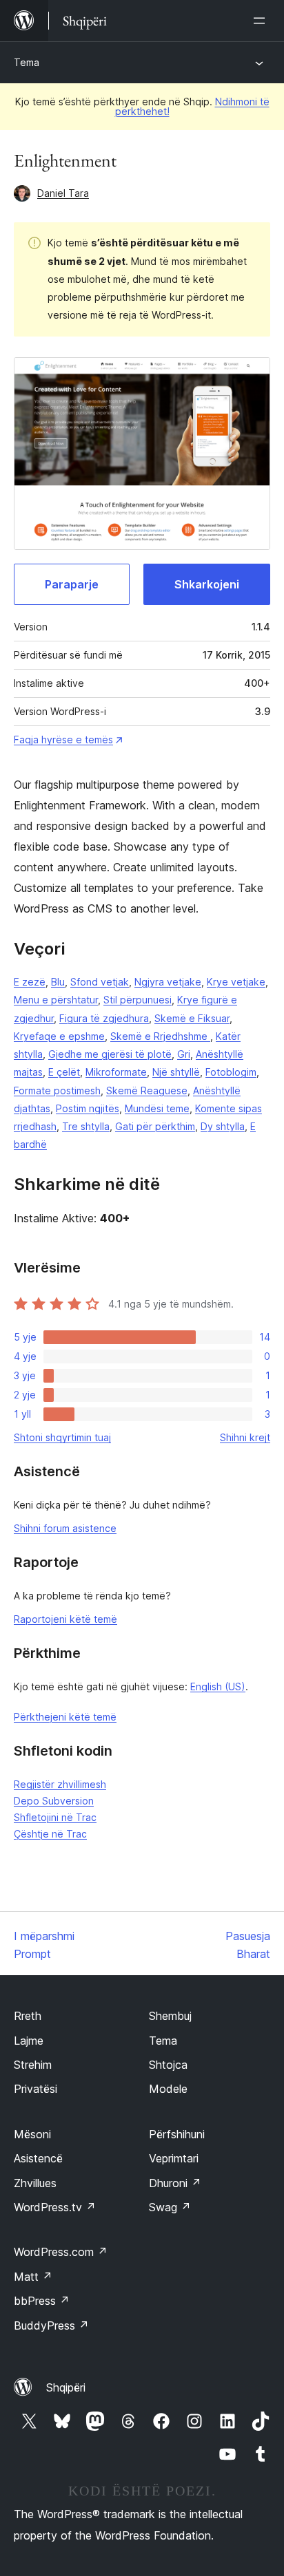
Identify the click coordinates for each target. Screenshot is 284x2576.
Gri (184, 1054)
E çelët (64, 1072)
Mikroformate (116, 1072)
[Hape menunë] (262, 21)
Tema (27, 62)
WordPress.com (61, 2252)
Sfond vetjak (100, 982)
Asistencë (38, 2158)
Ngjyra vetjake (168, 982)
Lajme (29, 2041)
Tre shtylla (86, 1126)
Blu (58, 982)
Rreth (28, 2016)
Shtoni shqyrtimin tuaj (62, 1437)
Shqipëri (66, 2387)
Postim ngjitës (88, 1108)
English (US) (218, 1686)
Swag (170, 2207)
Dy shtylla (223, 1126)
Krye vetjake (236, 982)
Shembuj (170, 2016)
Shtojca (168, 2065)
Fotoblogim (231, 1072)
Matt (33, 2277)
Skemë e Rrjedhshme (160, 1036)
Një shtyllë (176, 1072)
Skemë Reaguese (147, 1090)
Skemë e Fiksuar (192, 1018)
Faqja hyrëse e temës (63, 739)
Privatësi (35, 2089)
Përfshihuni (177, 2134)
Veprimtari (174, 2158)
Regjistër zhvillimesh (60, 1784)
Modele (168, 2089)
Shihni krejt (245, 1437)
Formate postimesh (57, 1090)
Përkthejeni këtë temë (65, 1717)
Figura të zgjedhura (104, 1018)
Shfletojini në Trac (55, 1817)
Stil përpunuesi (138, 1000)
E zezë (30, 982)
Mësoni (32, 2134)
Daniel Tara (63, 193)
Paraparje (72, 584)
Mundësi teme (157, 1108)
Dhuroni (175, 2183)
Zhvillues (35, 2183)
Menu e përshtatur (56, 1000)
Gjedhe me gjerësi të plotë (110, 1054)
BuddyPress (51, 2325)
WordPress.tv (55, 2207)
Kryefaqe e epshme (59, 1036)
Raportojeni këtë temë (65, 1619)
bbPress (42, 2301)
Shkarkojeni (207, 584)
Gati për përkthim (155, 1126)
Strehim (33, 2065)
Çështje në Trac (50, 1834)
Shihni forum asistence (65, 1528)
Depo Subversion (54, 1801)
